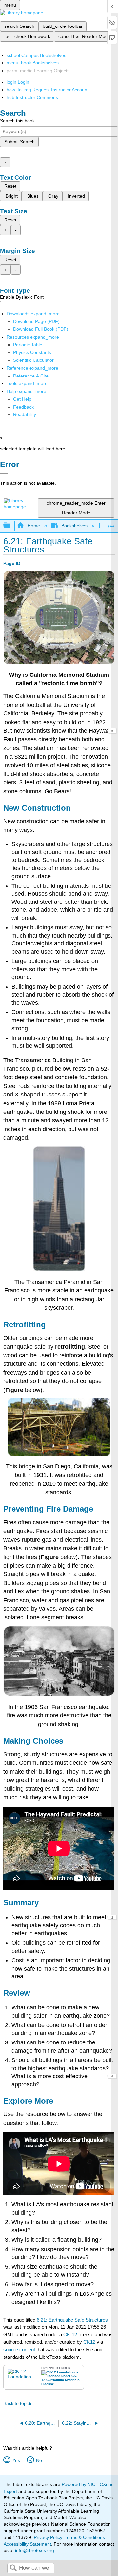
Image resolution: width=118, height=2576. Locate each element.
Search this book (17, 121)
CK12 (89, 2342)
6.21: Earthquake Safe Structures (72, 2320)
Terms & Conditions (85, 2537)
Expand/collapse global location (111, 524)
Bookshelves (74, 526)
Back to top (15, 2403)
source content (19, 2349)
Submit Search (20, 142)
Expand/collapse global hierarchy (11, 526)
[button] (23, 407)
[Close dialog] (4, 474)
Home (34, 526)
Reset (10, 186)
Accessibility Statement (27, 2544)
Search (13, 2568)
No (39, 2460)
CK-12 (71, 2334)
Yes (16, 2460)
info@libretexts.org (34, 2550)
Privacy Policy (48, 2537)
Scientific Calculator (33, 360)
